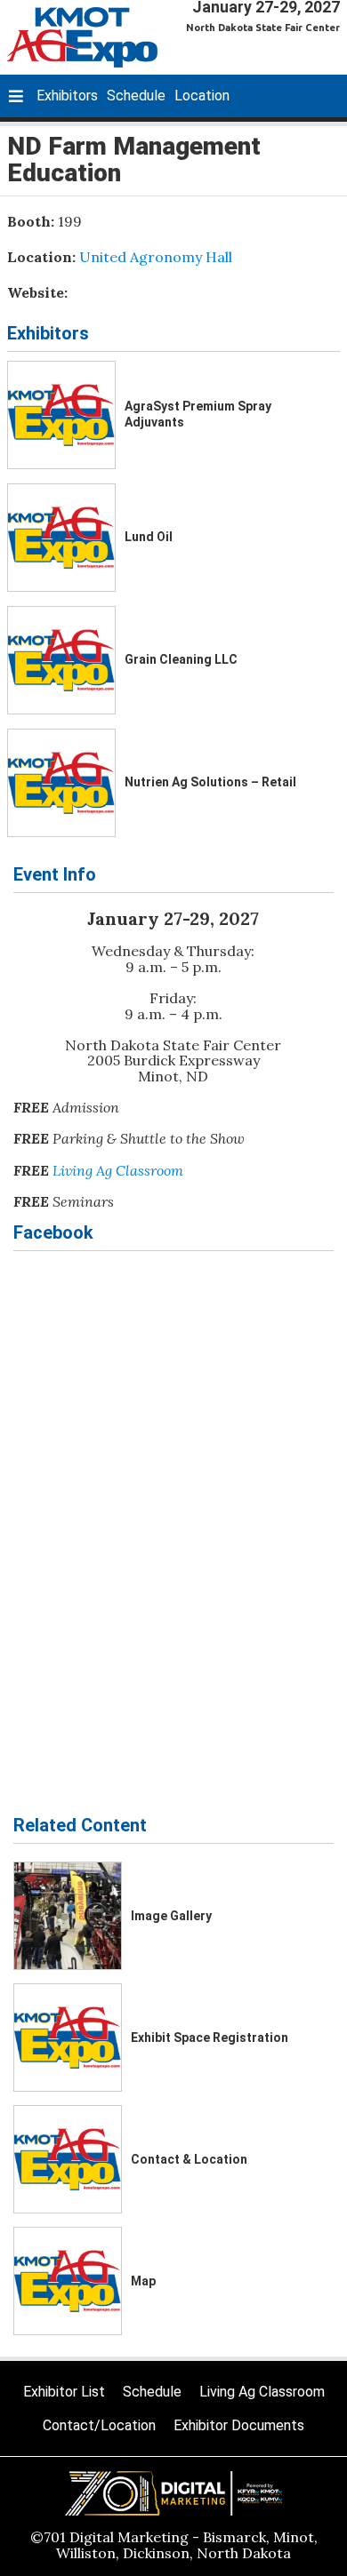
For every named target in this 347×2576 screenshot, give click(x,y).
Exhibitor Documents (239, 2425)
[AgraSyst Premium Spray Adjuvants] (61, 415)
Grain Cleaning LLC (181, 659)
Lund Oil (149, 537)
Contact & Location (189, 2159)
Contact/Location (99, 2425)
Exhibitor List (64, 2392)
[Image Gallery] (68, 1916)
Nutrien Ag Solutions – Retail (210, 782)
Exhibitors (67, 96)
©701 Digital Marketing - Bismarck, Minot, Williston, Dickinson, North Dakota (174, 2545)
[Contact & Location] (68, 2159)
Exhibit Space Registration (210, 2038)
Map (143, 2281)
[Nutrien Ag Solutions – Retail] (61, 783)
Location (202, 96)
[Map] (68, 2281)
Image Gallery (171, 1916)
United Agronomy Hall (156, 257)
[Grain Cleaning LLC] (61, 660)
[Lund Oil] (61, 538)
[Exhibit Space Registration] (68, 2038)
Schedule (136, 96)
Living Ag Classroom (118, 1170)
